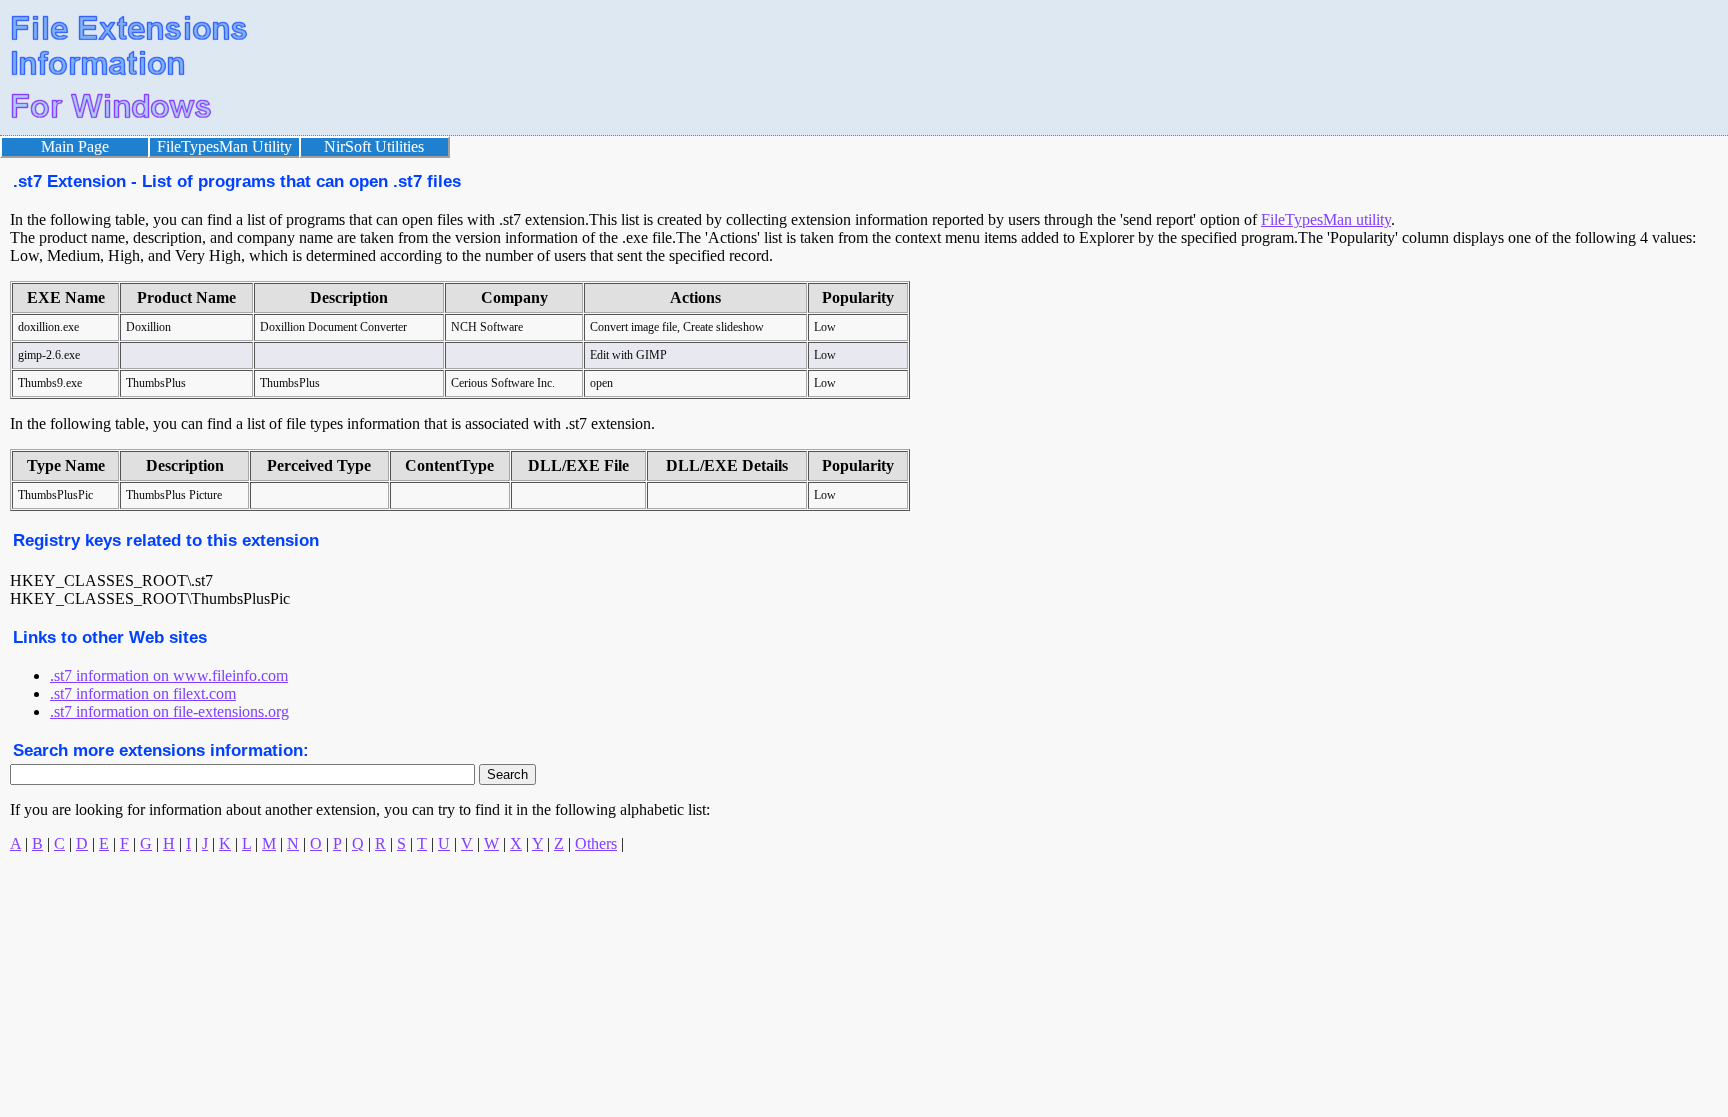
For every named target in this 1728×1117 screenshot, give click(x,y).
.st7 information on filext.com (143, 693)
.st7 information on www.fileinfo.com (169, 675)
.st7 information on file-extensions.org (169, 711)
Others (596, 843)
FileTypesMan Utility (224, 146)
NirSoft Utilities (374, 146)
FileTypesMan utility (1326, 219)
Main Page (75, 146)
